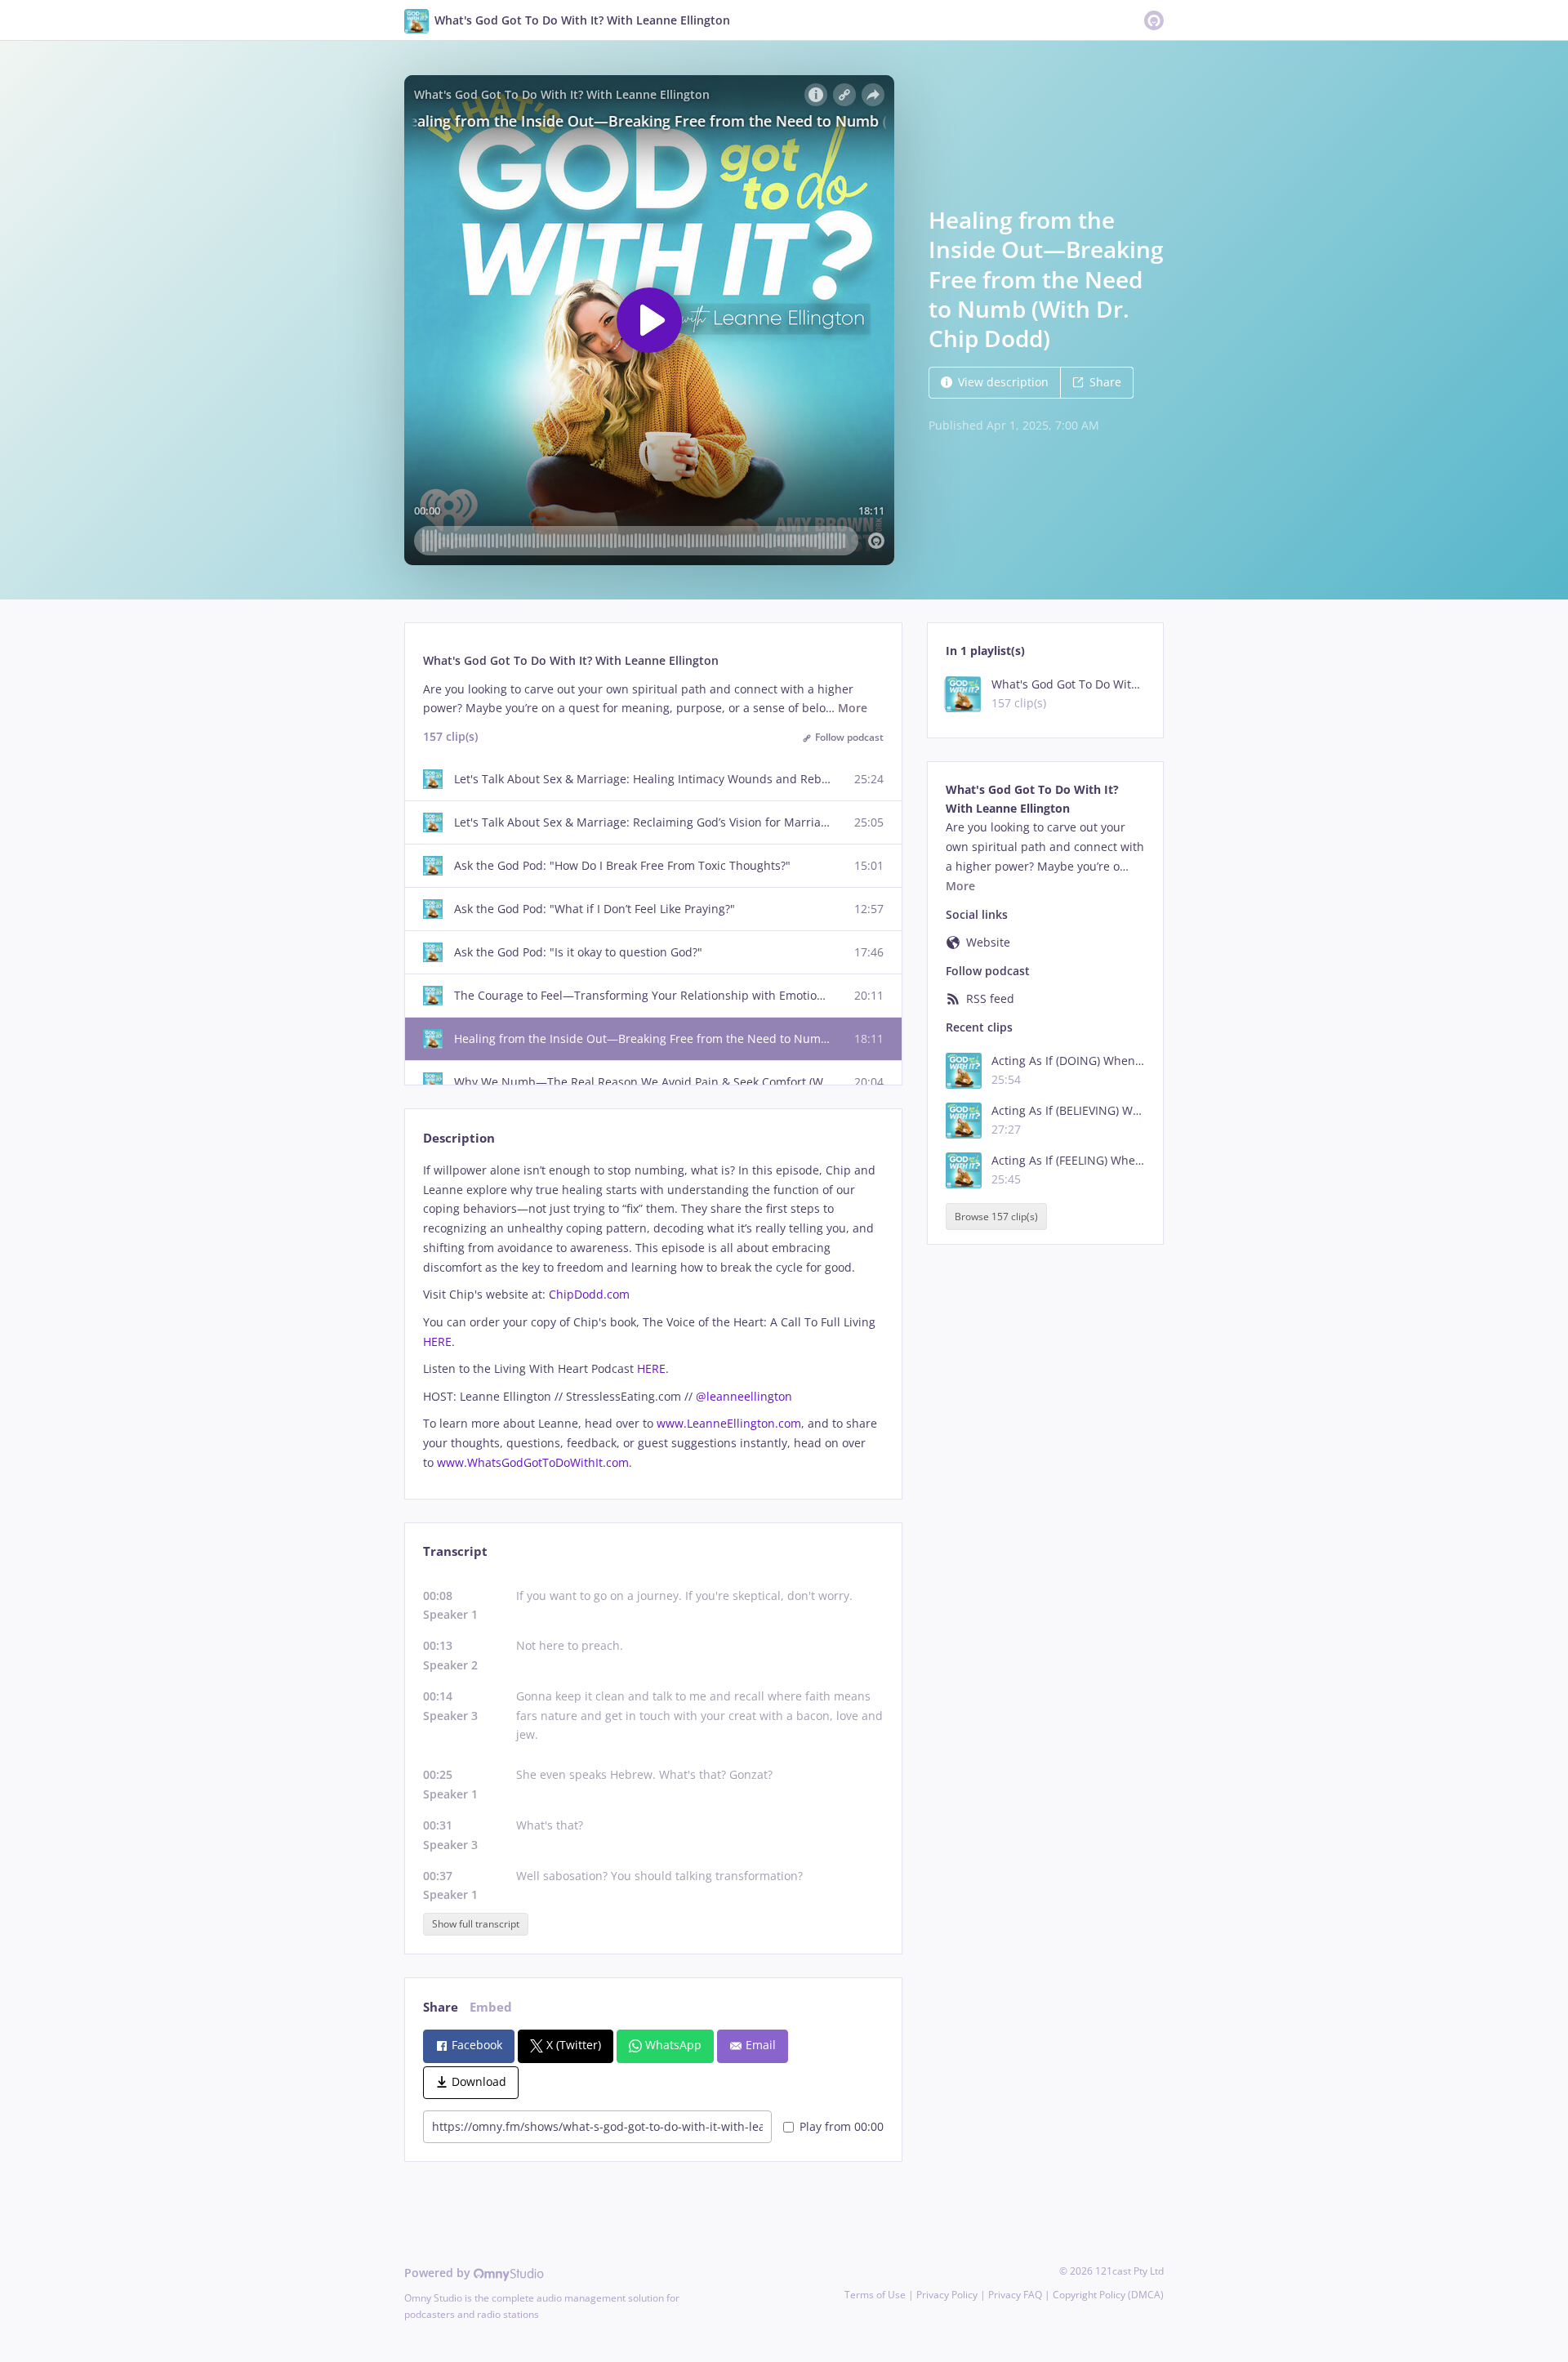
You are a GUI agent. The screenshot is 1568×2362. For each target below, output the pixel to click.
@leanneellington (744, 1396)
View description (1003, 382)
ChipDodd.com (589, 1294)
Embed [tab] (491, 2007)
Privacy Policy (947, 2295)
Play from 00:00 (842, 2126)
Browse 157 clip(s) (996, 1217)
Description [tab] (459, 1138)
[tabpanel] (653, 1317)
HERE (437, 1341)
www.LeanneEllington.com (729, 1423)
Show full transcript (476, 1924)
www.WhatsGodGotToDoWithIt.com (533, 1462)
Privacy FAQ (1015, 2295)
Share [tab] (441, 2007)
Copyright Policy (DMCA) (1108, 2295)
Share (1105, 382)
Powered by (439, 2273)
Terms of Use (875, 2295)
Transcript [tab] (455, 1551)
